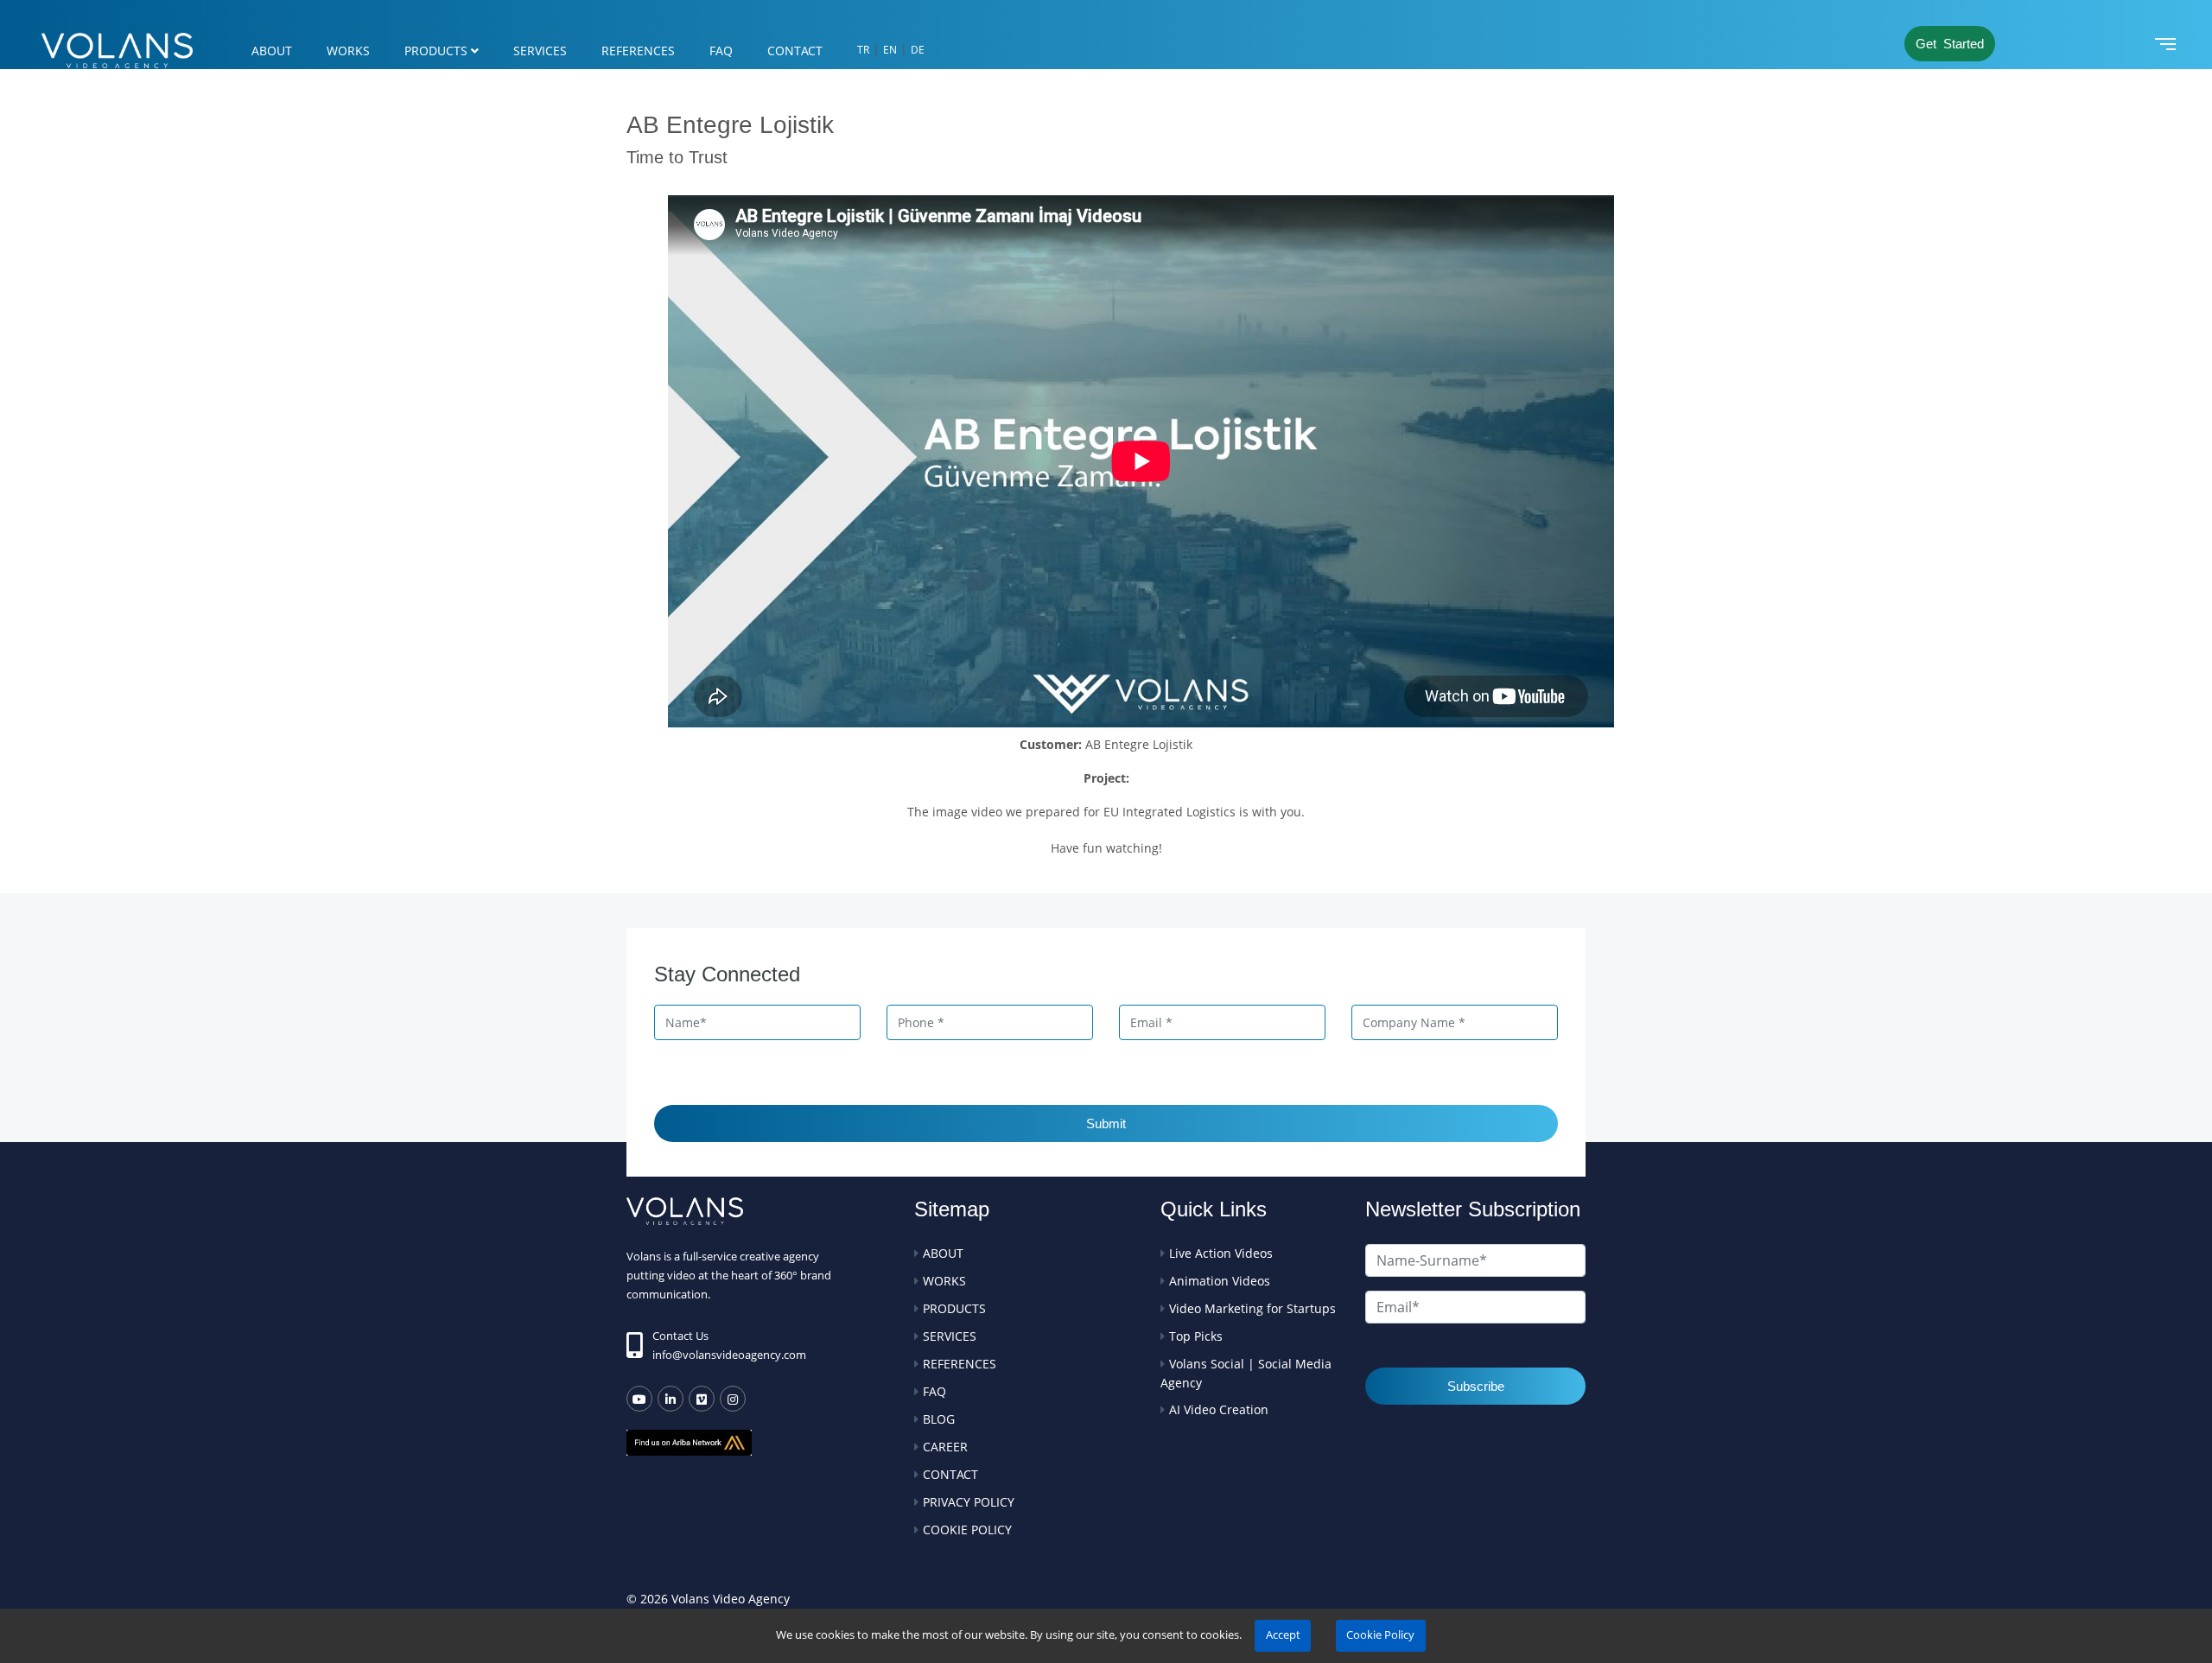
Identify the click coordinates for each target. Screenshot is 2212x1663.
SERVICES (540, 51)
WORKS (348, 51)
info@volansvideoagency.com (729, 1355)
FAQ (721, 51)
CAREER (945, 1447)
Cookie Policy (1380, 1635)
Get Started (1950, 44)
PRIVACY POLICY (969, 1502)
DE (918, 50)
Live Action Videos (1221, 1253)
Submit (1106, 1123)
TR (863, 50)
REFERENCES (638, 51)
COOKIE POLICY (967, 1530)
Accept (1283, 1635)
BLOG (939, 1419)
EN (890, 50)
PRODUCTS (436, 51)
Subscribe (1476, 1386)
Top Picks (1196, 1336)
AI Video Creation (1219, 1409)
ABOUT (272, 51)
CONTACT (795, 51)
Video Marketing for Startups (1252, 1308)
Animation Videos (1220, 1281)
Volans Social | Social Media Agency (1246, 1373)
